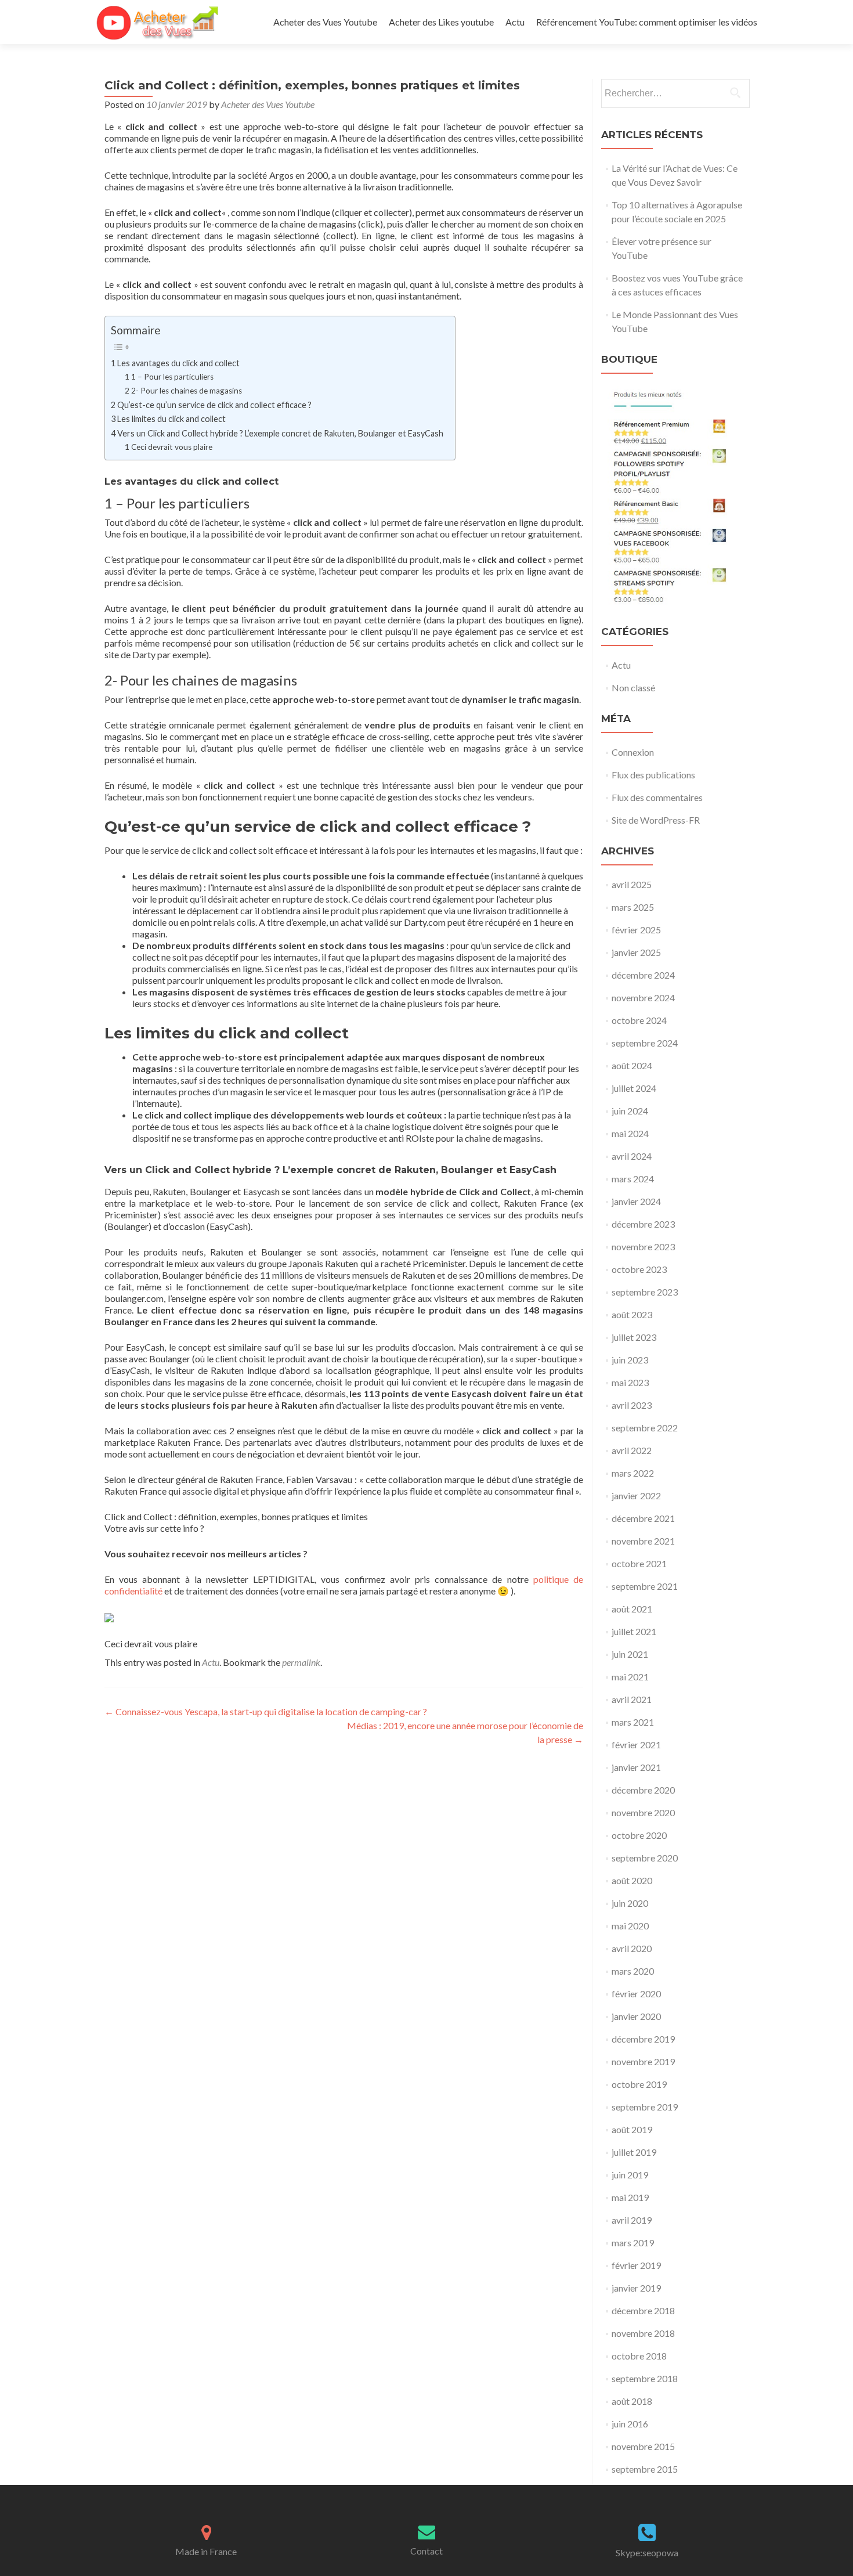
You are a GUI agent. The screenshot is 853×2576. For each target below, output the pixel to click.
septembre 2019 (645, 2107)
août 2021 (632, 1609)
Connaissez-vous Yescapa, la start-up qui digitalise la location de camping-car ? (266, 1711)
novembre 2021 (643, 1541)
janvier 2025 (636, 952)
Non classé (633, 688)
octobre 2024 (639, 1020)
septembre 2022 (645, 1428)
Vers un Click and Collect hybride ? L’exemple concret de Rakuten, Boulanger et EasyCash (280, 433)
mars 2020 (633, 1971)
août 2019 (632, 2129)
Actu (515, 22)
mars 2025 (633, 907)
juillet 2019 (634, 2152)
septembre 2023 (645, 1292)
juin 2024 (630, 1111)
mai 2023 (630, 1382)
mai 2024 (630, 1133)
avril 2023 (632, 1405)
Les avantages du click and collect (178, 363)
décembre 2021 (643, 1518)
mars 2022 (633, 1473)
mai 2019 (630, 2197)
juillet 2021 (634, 1631)
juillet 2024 (634, 1088)
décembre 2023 (643, 1224)
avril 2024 (632, 1156)
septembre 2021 (645, 1586)
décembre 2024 (643, 975)
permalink (301, 1662)
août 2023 (632, 1314)
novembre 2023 (643, 1246)
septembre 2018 (645, 2378)
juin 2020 (630, 1903)
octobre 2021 (639, 1563)
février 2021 (636, 1745)
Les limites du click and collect (171, 419)
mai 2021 (630, 1677)
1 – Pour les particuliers (172, 377)
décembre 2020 (643, 1790)
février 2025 (636, 930)
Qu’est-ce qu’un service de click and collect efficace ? (214, 405)
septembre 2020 (645, 1858)
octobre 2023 (639, 1269)
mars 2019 (633, 2243)
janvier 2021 (636, 1767)
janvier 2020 (636, 2016)
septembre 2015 (645, 2469)
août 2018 (632, 2401)
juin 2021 (630, 1654)
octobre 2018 (639, 2356)
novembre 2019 (643, 2061)
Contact (426, 2551)
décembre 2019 (643, 2039)
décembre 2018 (643, 2310)
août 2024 (632, 1065)
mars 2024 (633, 1179)
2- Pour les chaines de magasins (187, 391)
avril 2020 (632, 1948)
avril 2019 (632, 2220)
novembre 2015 (643, 2446)
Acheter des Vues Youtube (325, 22)
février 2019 (636, 2265)
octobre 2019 (639, 2084)
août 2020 (632, 1880)
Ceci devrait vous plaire (172, 447)
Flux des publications (653, 775)
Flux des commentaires (657, 797)
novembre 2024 (643, 997)
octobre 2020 (639, 1835)
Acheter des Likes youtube (441, 22)
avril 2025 (632, 884)
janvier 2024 (636, 1201)
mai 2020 (630, 1926)
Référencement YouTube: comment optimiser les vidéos (647, 22)
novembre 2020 (643, 1812)
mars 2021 (633, 1722)
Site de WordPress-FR (656, 820)
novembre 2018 (643, 2333)
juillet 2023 (634, 1337)
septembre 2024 (645, 1043)
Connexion (633, 752)
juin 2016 (630, 2424)
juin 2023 (630, 1360)
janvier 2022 (636, 1496)
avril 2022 (632, 1450)
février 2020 (636, 1994)
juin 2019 (630, 2175)
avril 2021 (632, 1699)
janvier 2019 (636, 2288)
